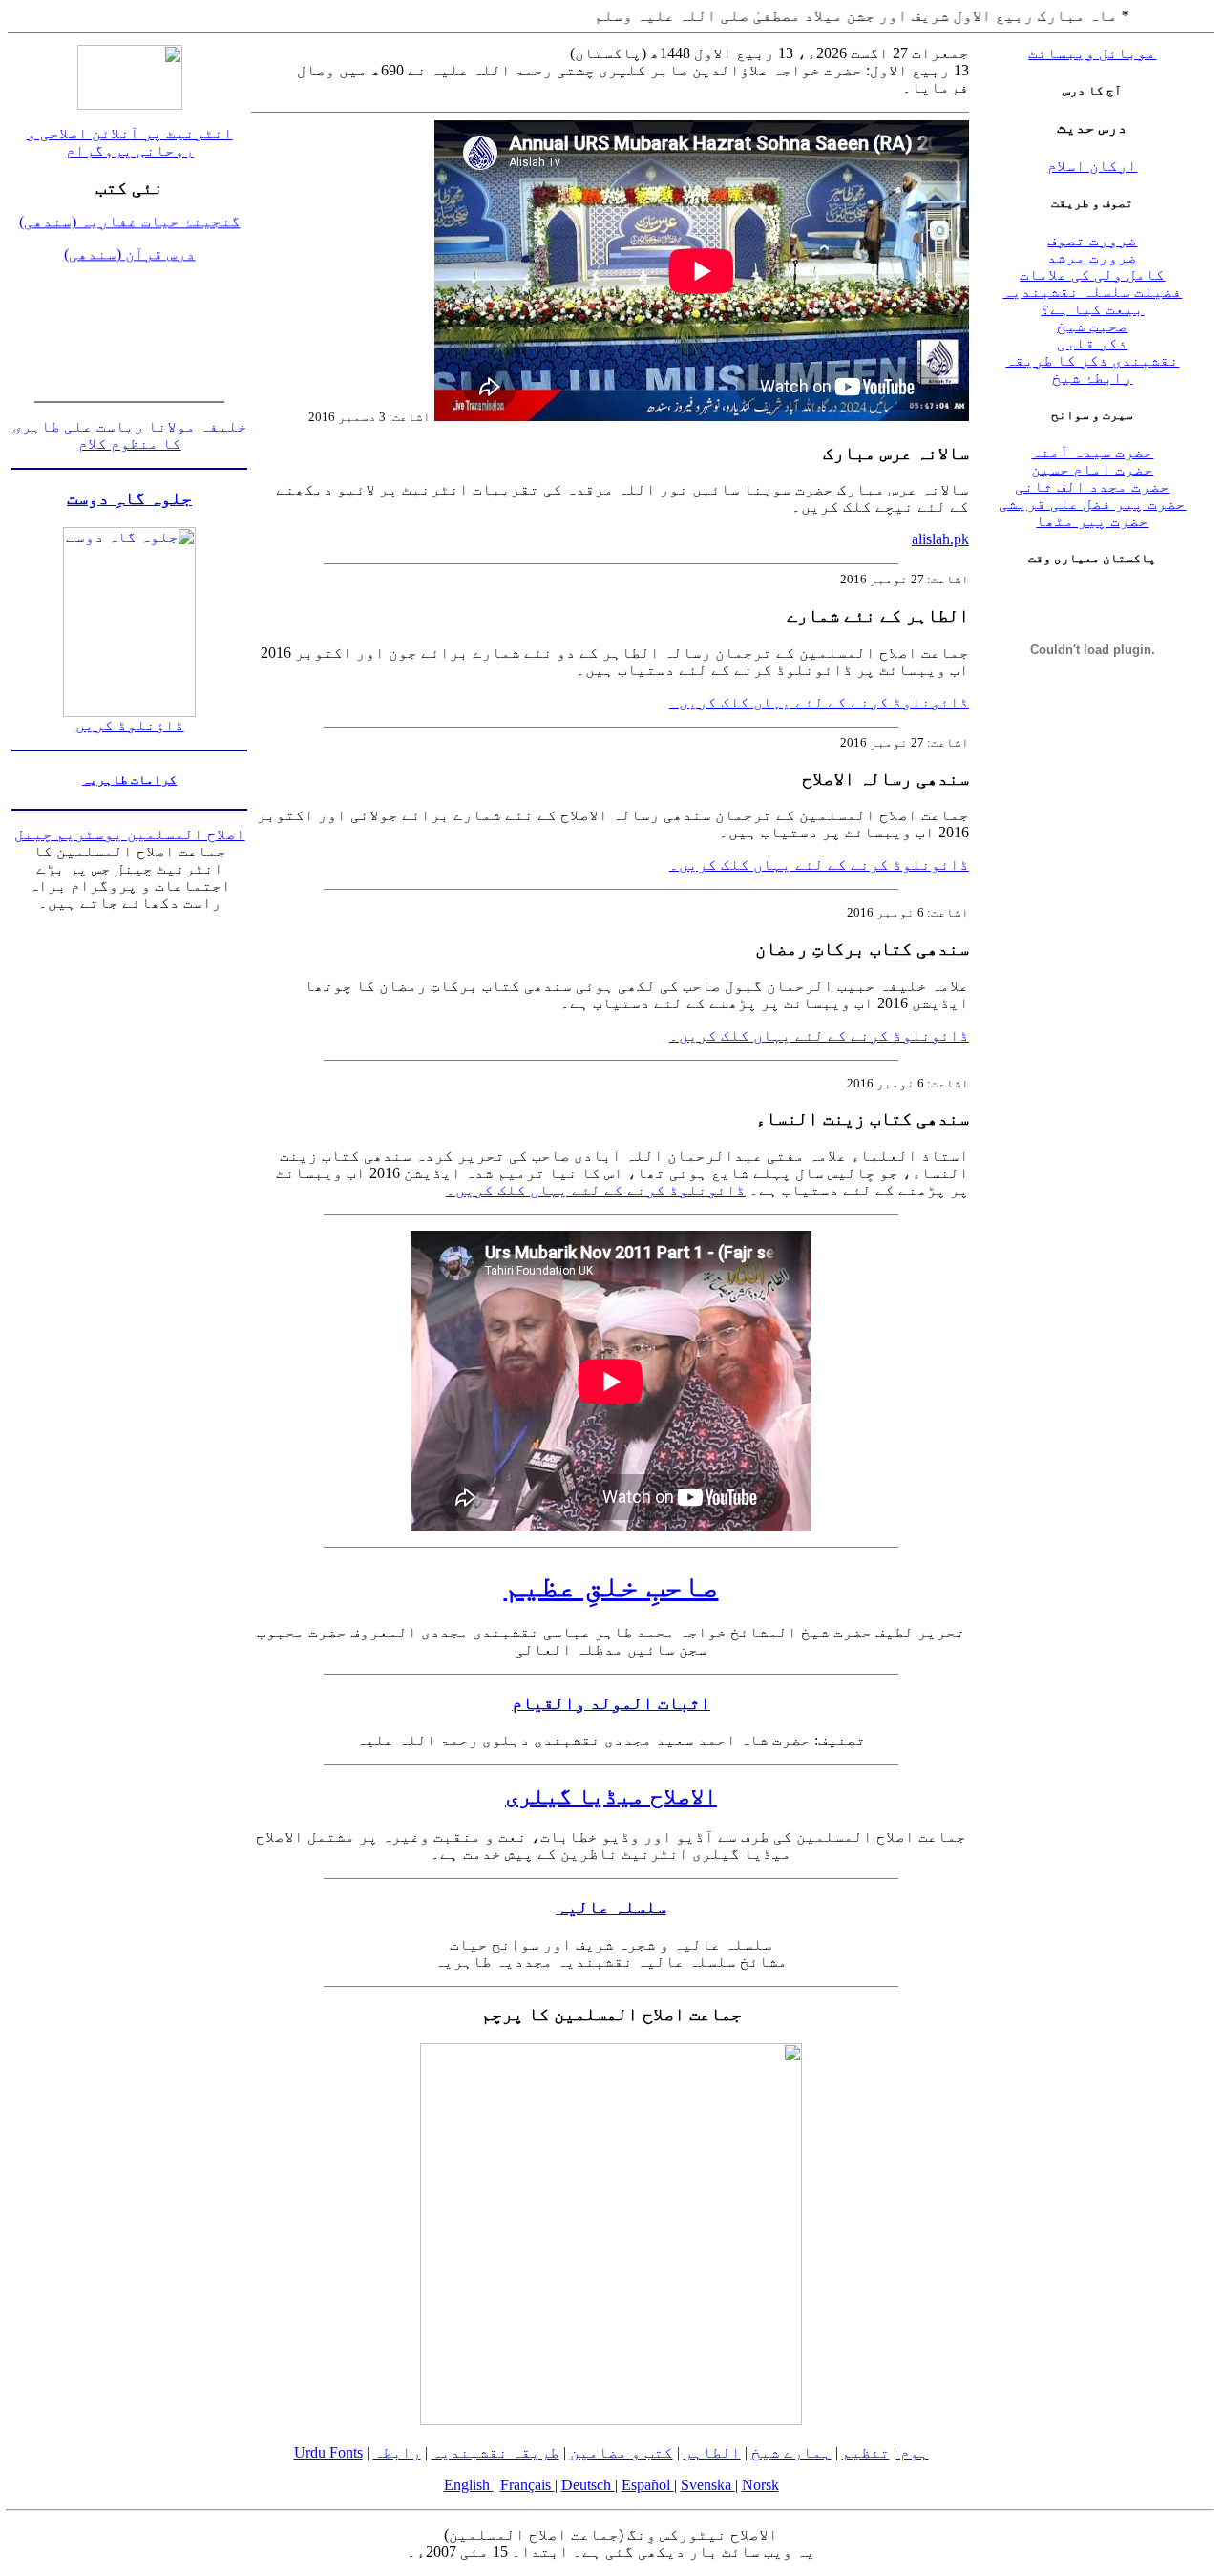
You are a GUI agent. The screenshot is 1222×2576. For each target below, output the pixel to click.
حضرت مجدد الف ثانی (1092, 486)
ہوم (913, 2452)
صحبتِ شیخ (1092, 326)
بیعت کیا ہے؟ (1092, 309)
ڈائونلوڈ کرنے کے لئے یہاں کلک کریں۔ (819, 702)
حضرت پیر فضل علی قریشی (1092, 504)
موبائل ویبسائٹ (1092, 53)
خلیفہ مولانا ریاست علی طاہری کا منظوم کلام (130, 435)
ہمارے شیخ (791, 2452)
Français (527, 2485)
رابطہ (397, 2452)
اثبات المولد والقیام (611, 1703)
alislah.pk (940, 539)
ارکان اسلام (1092, 166)
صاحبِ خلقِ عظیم (611, 1586)
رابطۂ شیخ (1092, 378)
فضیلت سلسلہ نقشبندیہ (1092, 292)
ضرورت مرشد (1092, 257)
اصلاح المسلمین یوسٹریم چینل (130, 834)
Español (648, 2485)
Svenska (708, 2485)
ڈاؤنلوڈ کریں (130, 725)
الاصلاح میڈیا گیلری (611, 1796)
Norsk (760, 2485)
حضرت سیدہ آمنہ (1092, 452)
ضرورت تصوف (1092, 240)
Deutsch (588, 2485)
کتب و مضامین (622, 2452)
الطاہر (712, 2452)
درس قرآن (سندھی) (130, 238)
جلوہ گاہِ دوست (129, 498)
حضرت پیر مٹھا (1092, 521)
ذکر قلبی (1092, 343)
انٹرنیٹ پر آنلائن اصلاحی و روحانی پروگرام (130, 142)
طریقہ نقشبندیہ (495, 2452)
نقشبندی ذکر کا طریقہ (1092, 360)
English (469, 2485)
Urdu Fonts (328, 2452)
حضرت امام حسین (1092, 469)
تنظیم (866, 2452)
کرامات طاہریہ (129, 780)
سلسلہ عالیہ (611, 1907)
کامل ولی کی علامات (1092, 274)
